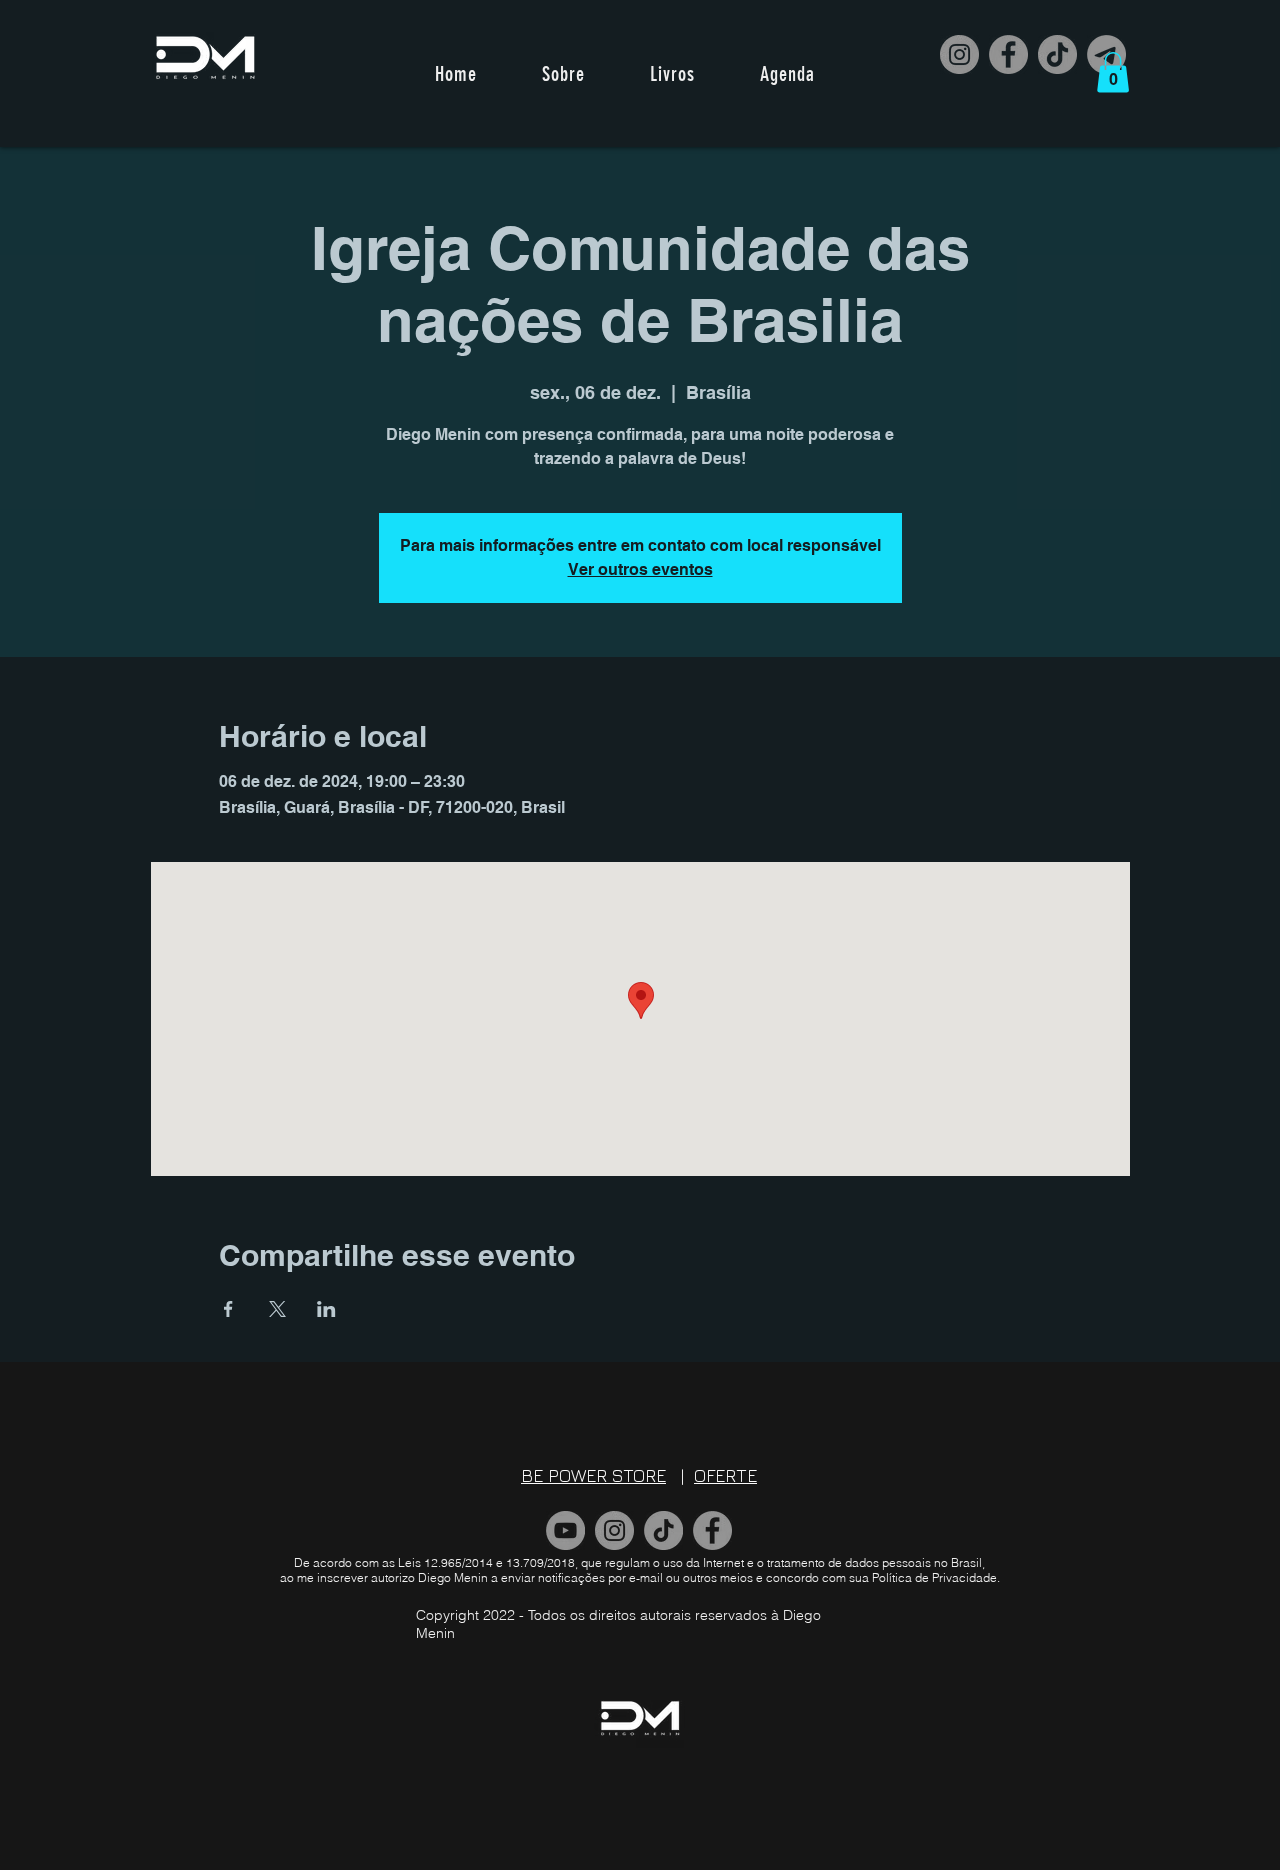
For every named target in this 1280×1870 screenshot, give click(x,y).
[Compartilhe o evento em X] (277, 1309)
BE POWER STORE (593, 1475)
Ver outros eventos (640, 569)
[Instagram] (959, 54)
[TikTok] (1057, 54)
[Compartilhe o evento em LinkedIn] (326, 1309)
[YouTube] (565, 1530)
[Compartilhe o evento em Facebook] (228, 1309)
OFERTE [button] (725, 1475)
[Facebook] (1008, 54)
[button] (1113, 72)
